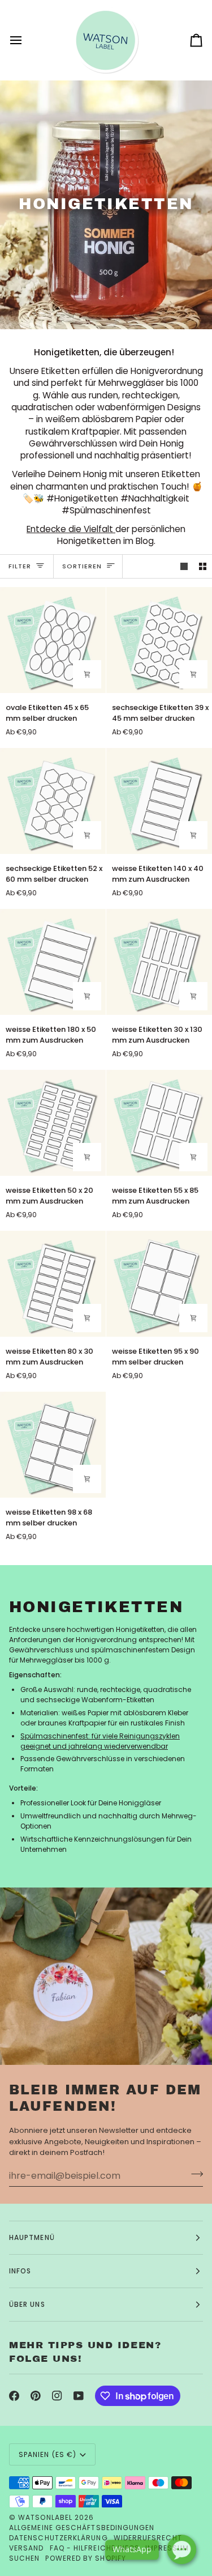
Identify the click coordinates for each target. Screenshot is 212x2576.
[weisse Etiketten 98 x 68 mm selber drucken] (53, 1445)
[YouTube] (79, 2396)
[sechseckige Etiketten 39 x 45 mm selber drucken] (159, 640)
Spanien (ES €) (47, 2454)
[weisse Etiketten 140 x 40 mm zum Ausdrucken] (159, 801)
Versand (27, 2548)
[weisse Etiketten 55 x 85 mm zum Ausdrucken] (159, 1123)
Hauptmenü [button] (32, 2237)
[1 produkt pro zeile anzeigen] (184, 566)
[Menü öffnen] (26, 40)
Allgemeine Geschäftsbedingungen (82, 2528)
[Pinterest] (36, 2396)
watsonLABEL (45, 2517)
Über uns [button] (27, 2304)
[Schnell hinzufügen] (87, 674)
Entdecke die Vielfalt (71, 529)
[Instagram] (57, 2396)
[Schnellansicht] (193, 674)
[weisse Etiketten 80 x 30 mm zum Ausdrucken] (53, 1284)
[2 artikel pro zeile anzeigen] (203, 566)
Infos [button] (20, 2271)
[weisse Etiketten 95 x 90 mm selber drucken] (159, 1284)
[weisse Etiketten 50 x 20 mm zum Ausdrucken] (53, 1123)
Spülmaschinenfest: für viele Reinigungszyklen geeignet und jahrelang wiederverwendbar (100, 1741)
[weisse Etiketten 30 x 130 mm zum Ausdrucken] (159, 962)
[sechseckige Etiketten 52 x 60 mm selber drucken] (53, 801)
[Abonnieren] (194, 2174)
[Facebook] (14, 2396)
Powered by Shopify (85, 2558)
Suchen (24, 2558)
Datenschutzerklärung (59, 2538)
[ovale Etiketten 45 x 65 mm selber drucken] (53, 640)
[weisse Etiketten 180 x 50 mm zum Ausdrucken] (53, 962)
